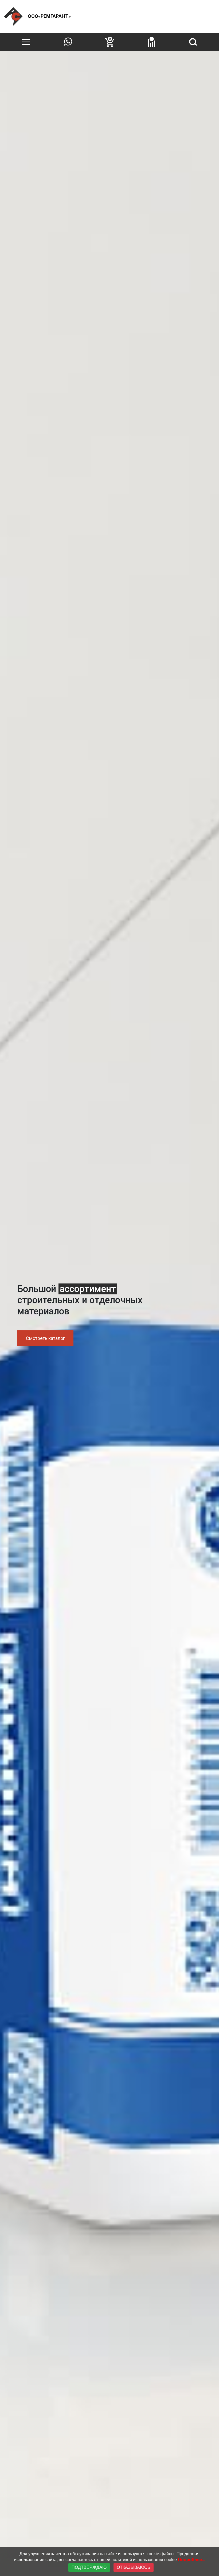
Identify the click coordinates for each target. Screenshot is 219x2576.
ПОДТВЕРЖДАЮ (89, 2567)
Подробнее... (191, 2560)
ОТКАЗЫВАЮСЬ (134, 2567)
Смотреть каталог (45, 1338)
